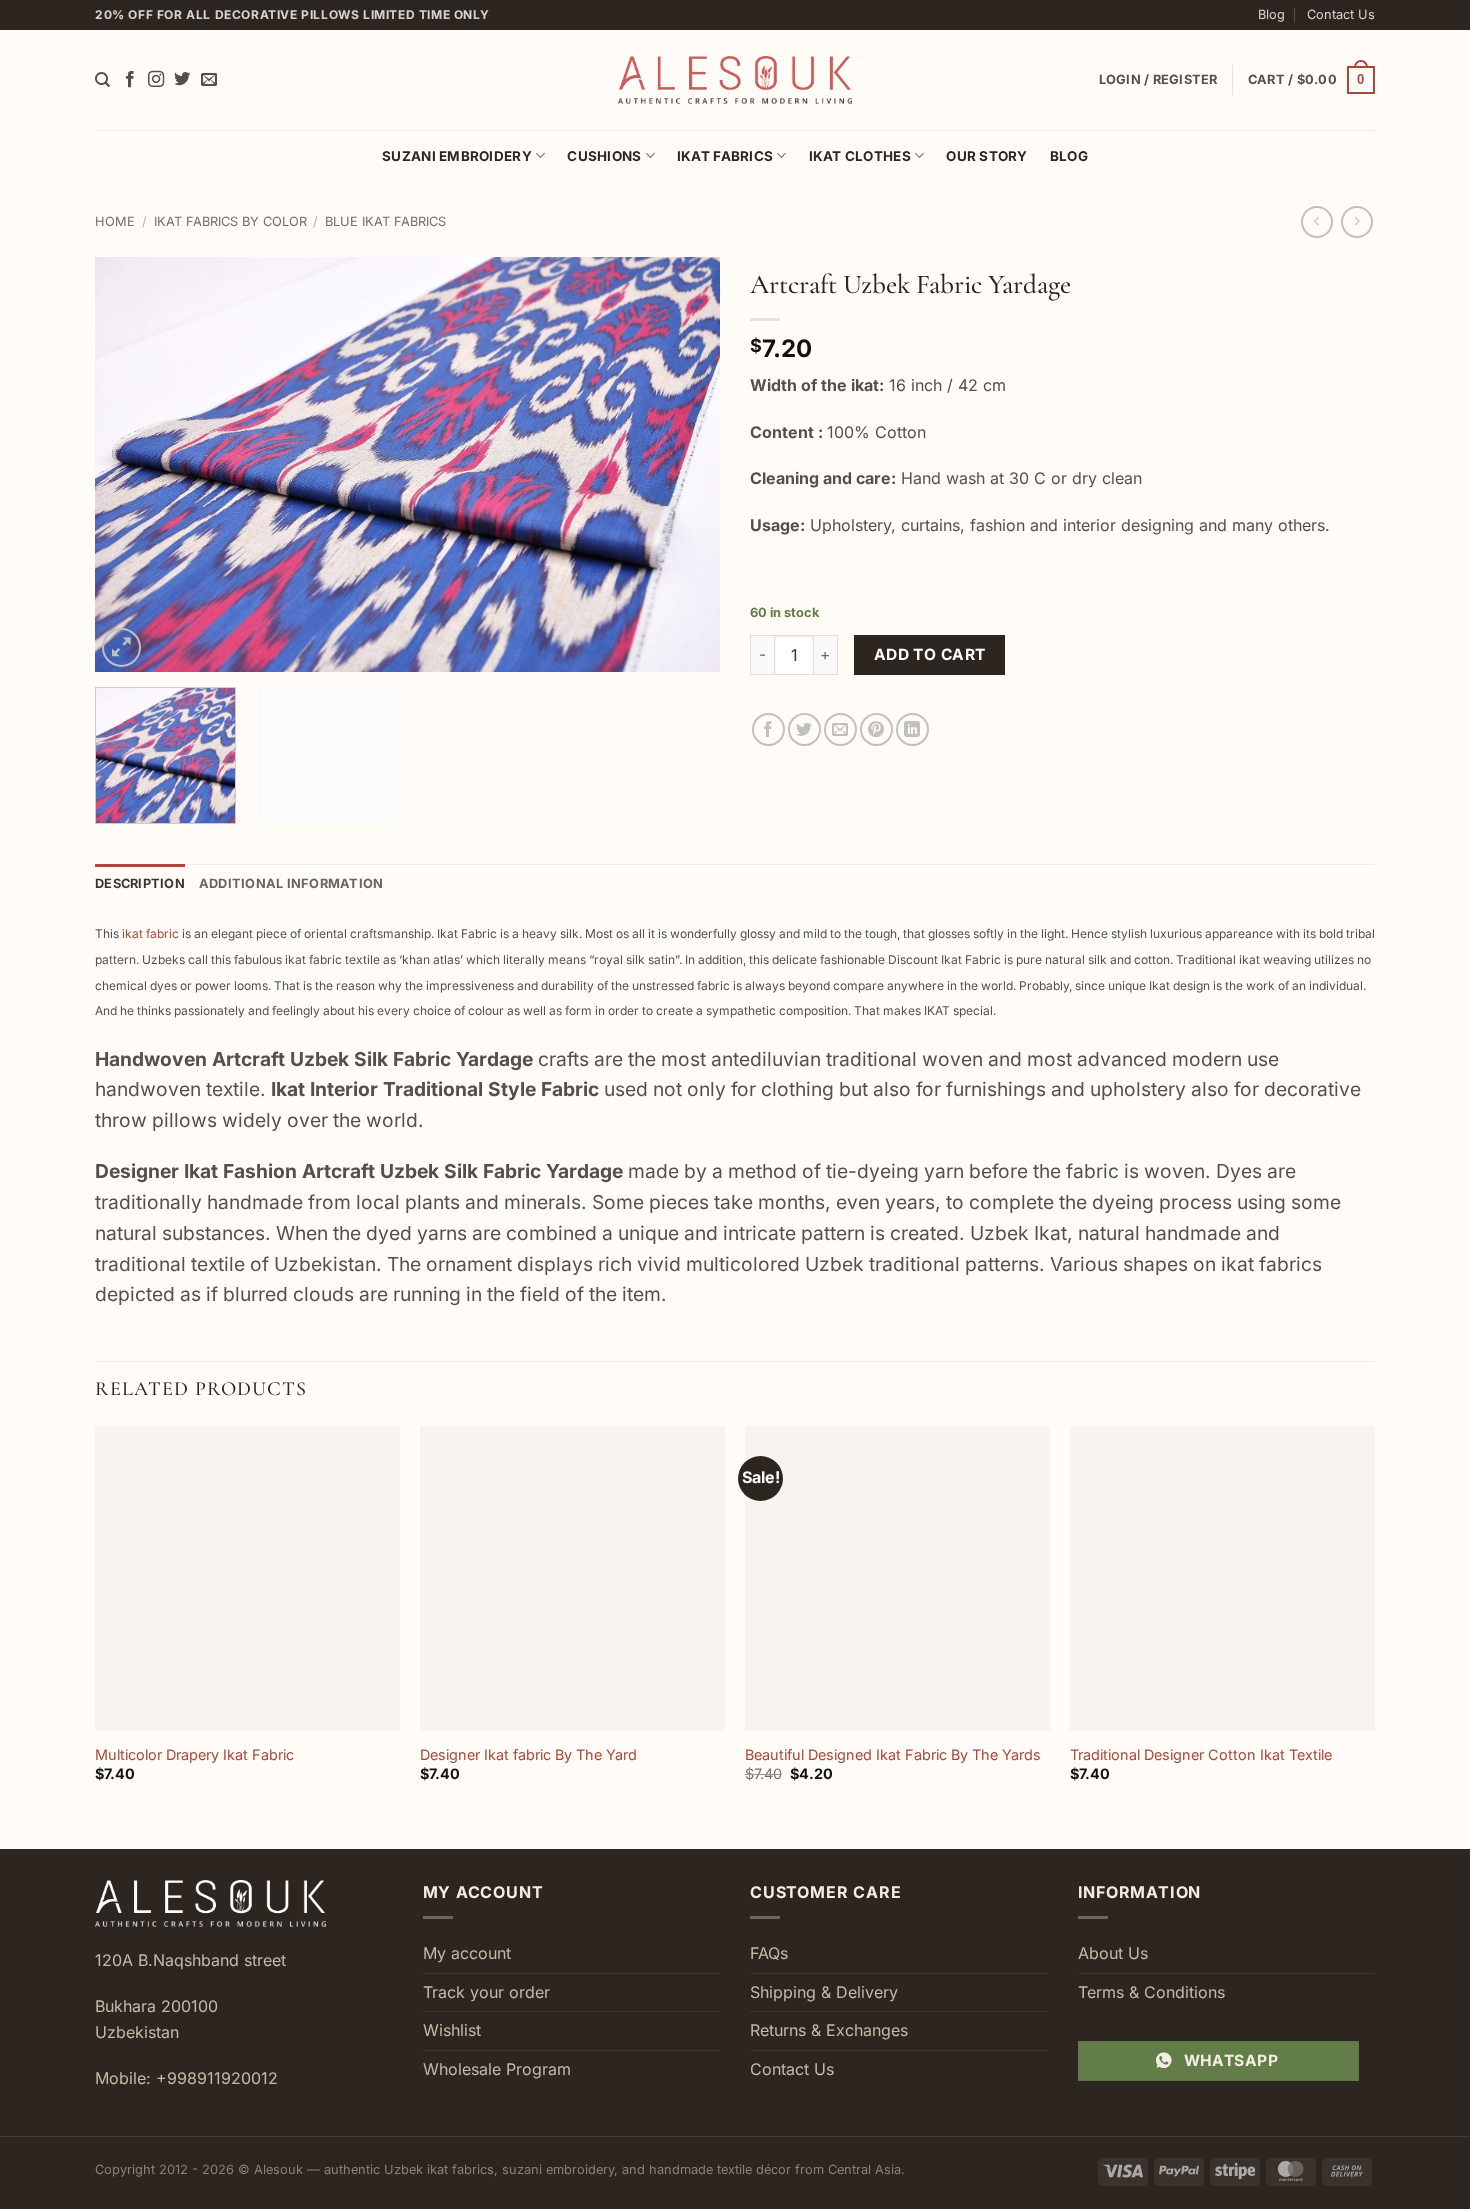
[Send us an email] (209, 80)
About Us (1113, 1953)
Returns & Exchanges (829, 2030)
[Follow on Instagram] (156, 80)
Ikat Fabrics (725, 156)
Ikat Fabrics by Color (230, 221)
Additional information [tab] (291, 883)
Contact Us (1341, 14)
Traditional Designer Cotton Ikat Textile (1201, 1754)
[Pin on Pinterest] (876, 729)
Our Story (986, 156)
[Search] (102, 80)
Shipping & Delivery (824, 1992)
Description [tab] (140, 883)
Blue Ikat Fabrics (385, 221)
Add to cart (930, 654)
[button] (1311, 80)
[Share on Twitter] (804, 729)
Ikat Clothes (860, 156)
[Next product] (1316, 221)
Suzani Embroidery (457, 156)
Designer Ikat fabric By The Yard (528, 1754)
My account (467, 1953)
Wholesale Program (497, 2069)
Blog (1271, 14)
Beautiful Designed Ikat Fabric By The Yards (893, 1754)
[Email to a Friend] (840, 729)
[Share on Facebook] (768, 729)
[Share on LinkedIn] (912, 729)
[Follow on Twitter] (182, 80)
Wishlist (452, 2030)
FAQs (769, 1953)
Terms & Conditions (1151, 1992)
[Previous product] (1356, 221)
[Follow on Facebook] (130, 80)
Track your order (486, 1992)
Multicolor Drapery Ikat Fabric (194, 1754)
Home (115, 221)
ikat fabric (150, 933)
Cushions (604, 156)
